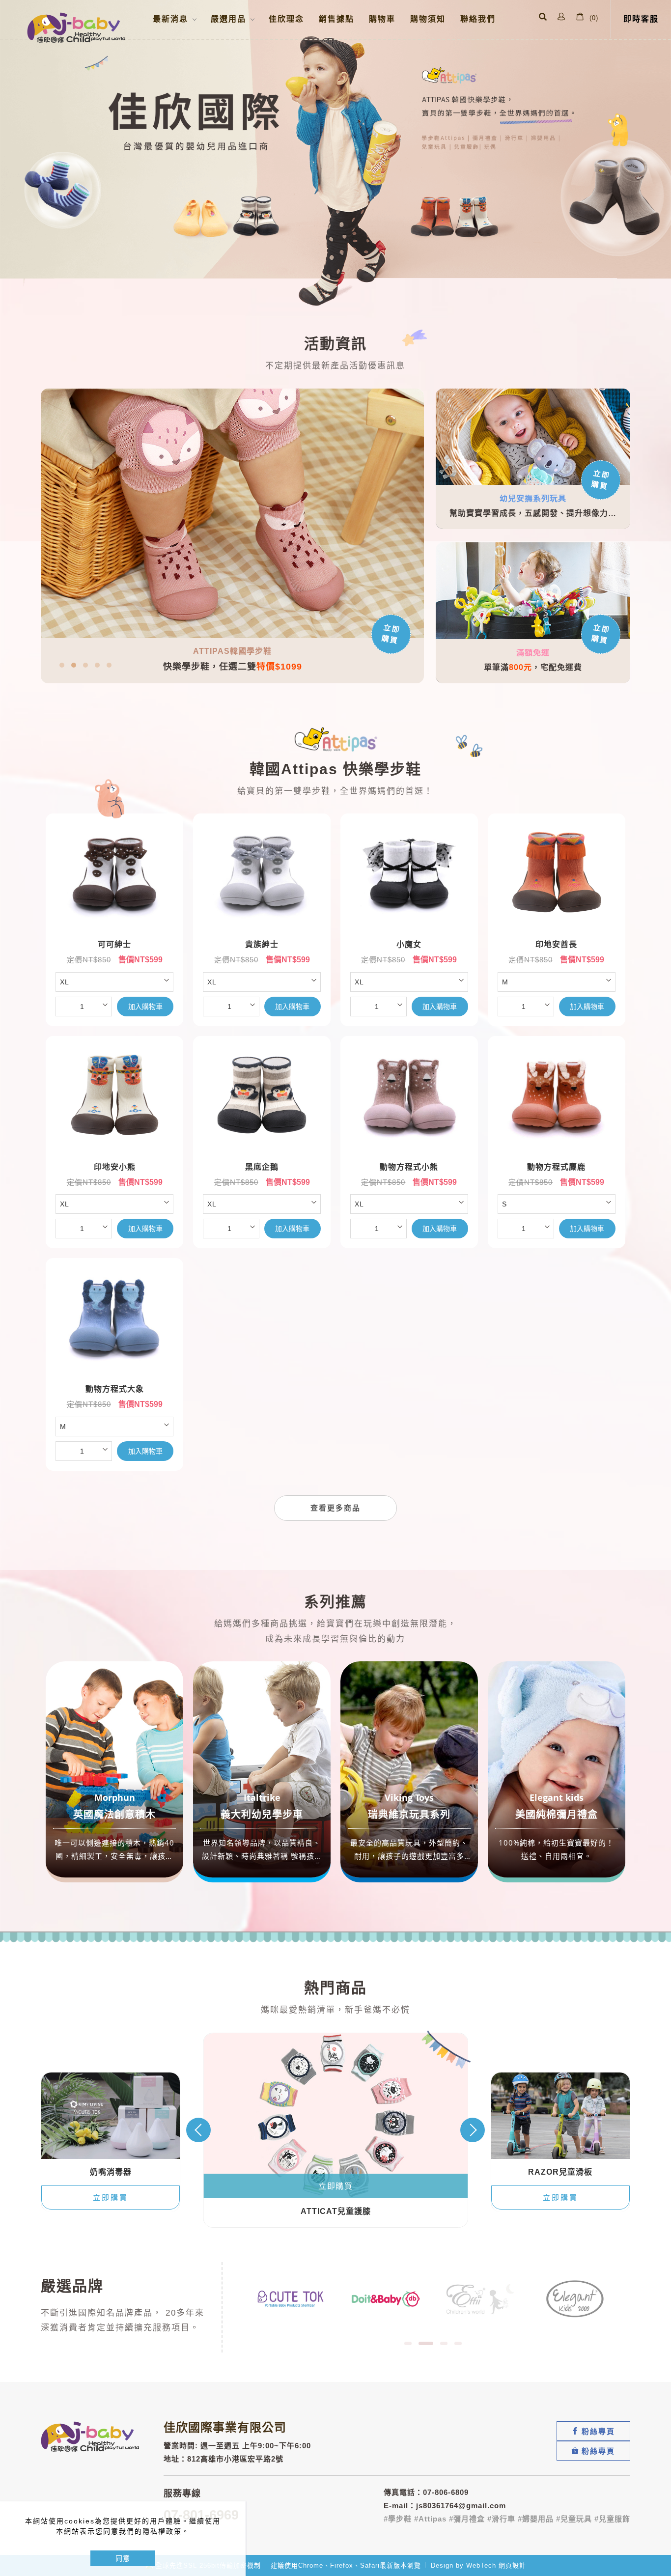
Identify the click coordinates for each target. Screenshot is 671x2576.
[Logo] (76, 28)
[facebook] (593, 2431)
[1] (291, 2298)
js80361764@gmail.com (461, 2506)
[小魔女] (419, 877)
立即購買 (601, 480)
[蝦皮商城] (593, 2451)
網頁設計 (512, 2565)
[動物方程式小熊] (419, 1100)
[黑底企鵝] (272, 1100)
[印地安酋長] (566, 877)
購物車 (382, 19)
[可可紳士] (124, 877)
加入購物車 (145, 1007)
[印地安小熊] (124, 1100)
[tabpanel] (335, 154)
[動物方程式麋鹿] (566, 1100)
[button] (543, 18)
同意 (123, 2558)
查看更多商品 (335, 1508)
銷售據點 (336, 19)
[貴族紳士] (272, 877)
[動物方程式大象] (124, 1322)
